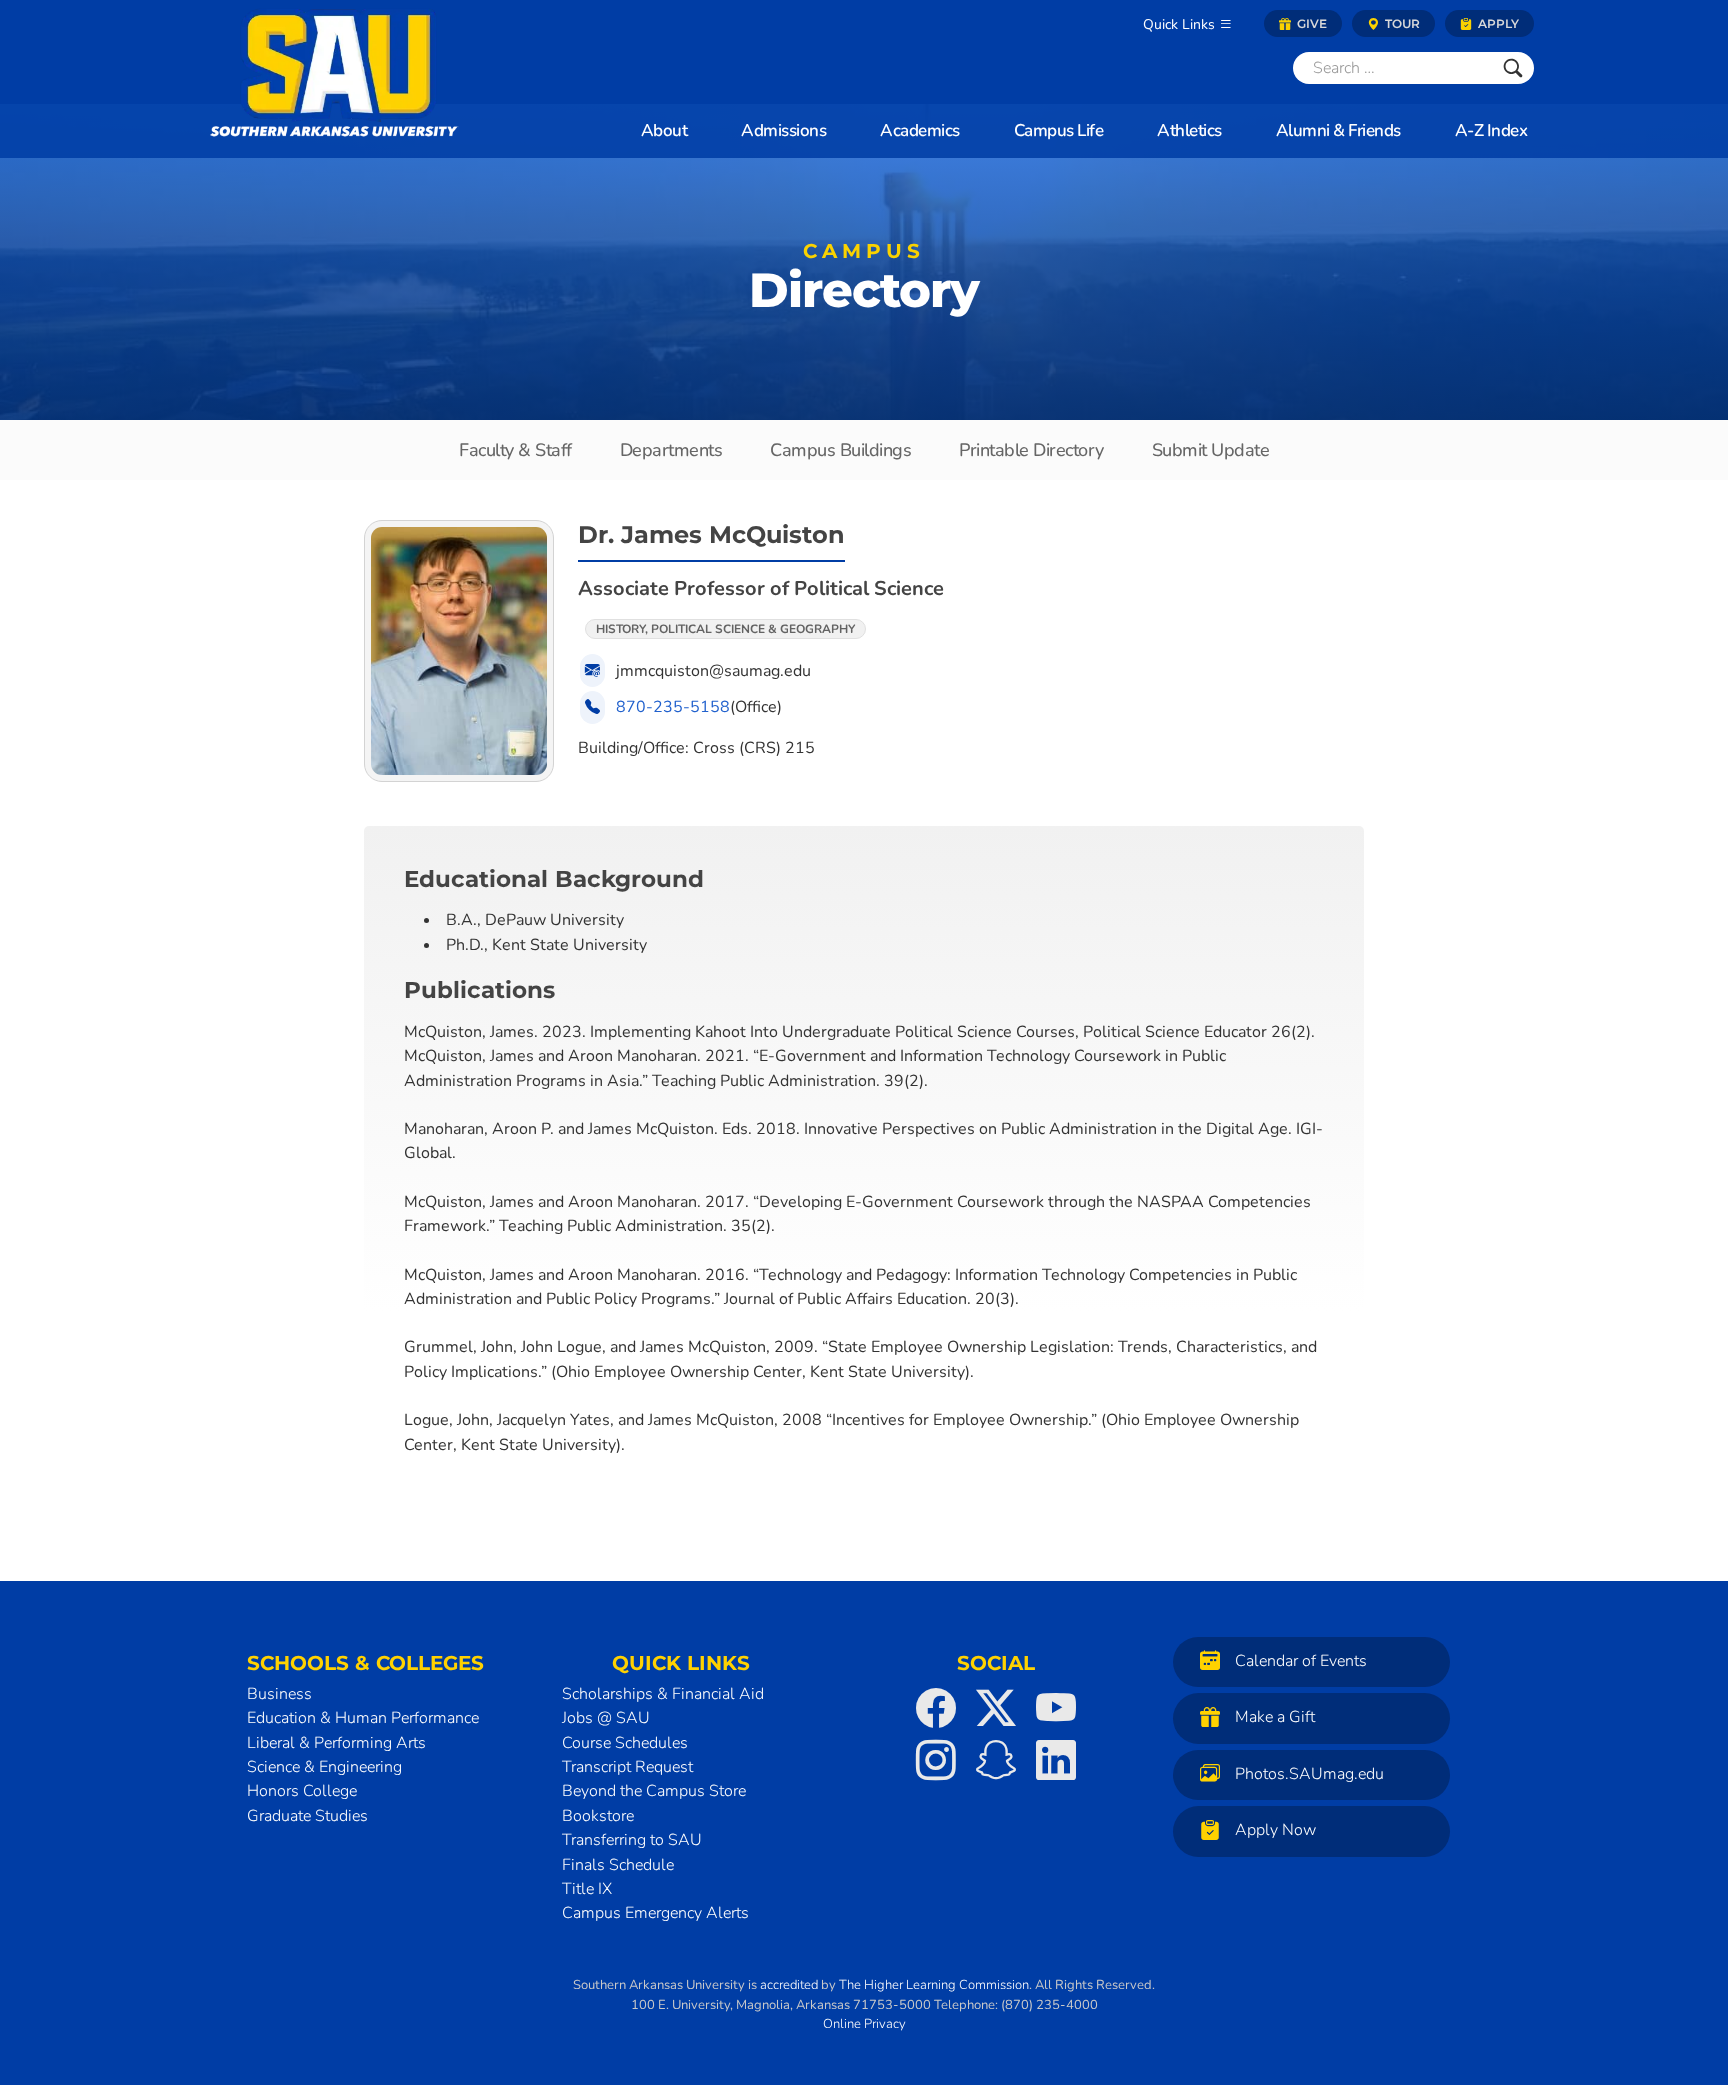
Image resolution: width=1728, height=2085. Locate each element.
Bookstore (598, 1816)
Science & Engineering (324, 1767)
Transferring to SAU (632, 1840)
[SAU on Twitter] (996, 1708)
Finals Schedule (618, 1865)
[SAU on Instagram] (936, 1760)
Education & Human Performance (363, 1718)
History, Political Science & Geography (725, 629)
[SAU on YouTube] (1056, 1708)
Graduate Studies (307, 1816)
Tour (1401, 23)
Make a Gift (1275, 1718)
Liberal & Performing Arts (336, 1743)
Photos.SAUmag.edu (1309, 1774)
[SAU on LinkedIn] (1056, 1760)
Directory (864, 282)
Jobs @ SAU (606, 1718)
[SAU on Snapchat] (996, 1760)
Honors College (302, 1791)
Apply (1497, 23)
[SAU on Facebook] (936, 1708)
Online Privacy (864, 2024)
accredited (789, 1985)
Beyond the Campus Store (654, 1791)
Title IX (587, 1889)
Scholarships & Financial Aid (663, 1694)
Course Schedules (625, 1743)
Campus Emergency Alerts (655, 1913)
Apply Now (1275, 1831)
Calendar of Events (1301, 1661)
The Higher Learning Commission (934, 1985)
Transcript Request (627, 1767)
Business (279, 1694)
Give (1310, 23)
